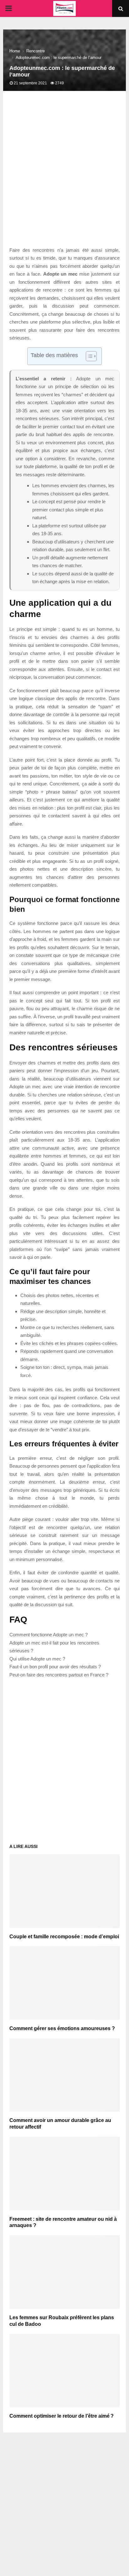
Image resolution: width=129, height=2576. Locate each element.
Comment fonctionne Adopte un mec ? (49, 1635)
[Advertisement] (64, 175)
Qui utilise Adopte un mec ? (37, 1659)
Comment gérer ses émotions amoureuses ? (62, 2028)
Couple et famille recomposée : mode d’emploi (64, 1937)
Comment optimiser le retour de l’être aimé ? (62, 2416)
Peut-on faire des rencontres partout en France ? (59, 1675)
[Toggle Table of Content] (88, 356)
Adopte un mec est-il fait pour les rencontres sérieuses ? (54, 1647)
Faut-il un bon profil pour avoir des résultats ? (55, 1667)
